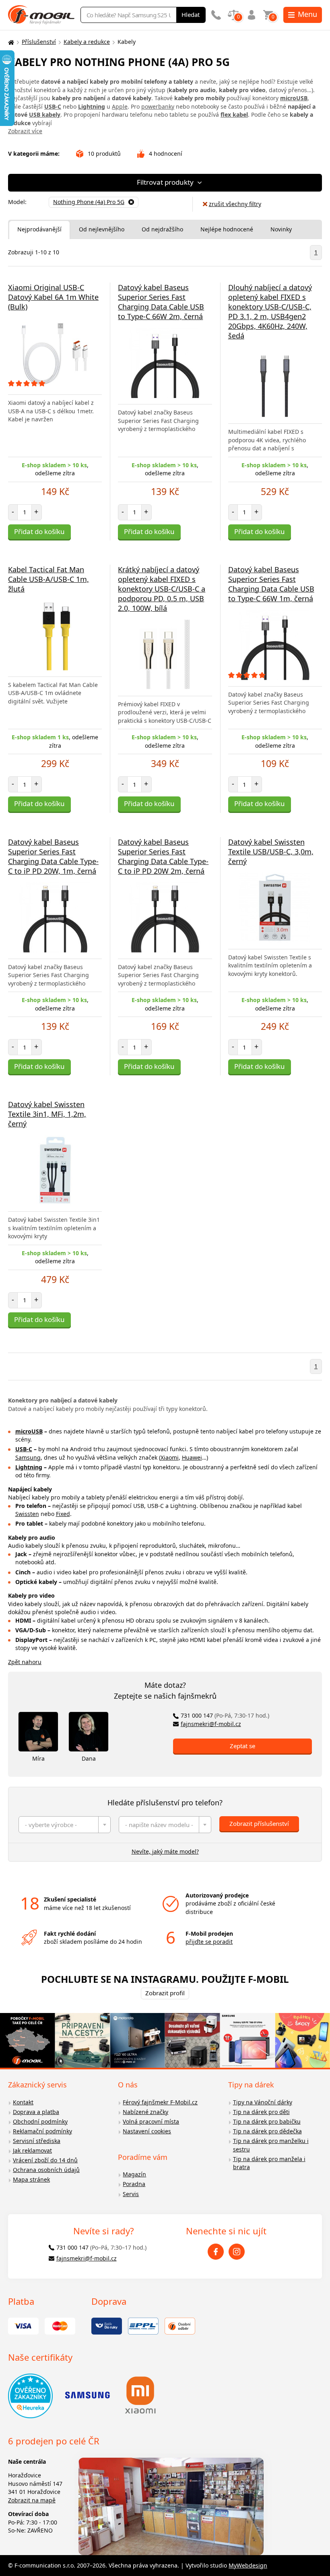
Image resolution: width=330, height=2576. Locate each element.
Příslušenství (39, 42)
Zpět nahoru (25, 1662)
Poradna (134, 2184)
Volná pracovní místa (151, 2121)
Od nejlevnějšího (102, 229)
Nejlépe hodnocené (227, 229)
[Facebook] (216, 2252)
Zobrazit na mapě (32, 2500)
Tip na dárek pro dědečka (267, 2131)
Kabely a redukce (87, 42)
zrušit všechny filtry (235, 204)
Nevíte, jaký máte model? (165, 1851)
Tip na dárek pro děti (261, 2112)
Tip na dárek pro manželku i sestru (271, 2145)
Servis (131, 2194)
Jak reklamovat (32, 2150)
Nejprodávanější (39, 229)
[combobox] (65, 1825)
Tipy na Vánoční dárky (263, 2102)
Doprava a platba (36, 2112)
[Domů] (10, 42)
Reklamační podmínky (42, 2131)
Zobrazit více (25, 131)
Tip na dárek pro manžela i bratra (269, 2163)
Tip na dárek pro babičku (267, 2121)
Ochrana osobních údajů (46, 2170)
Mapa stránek (31, 2179)
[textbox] (65, 1825)
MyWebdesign (248, 2565)
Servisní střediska (37, 2141)
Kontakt (23, 2102)
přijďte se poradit (209, 1942)
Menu (307, 14)
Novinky (281, 229)
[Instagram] (237, 2252)
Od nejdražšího (162, 229)
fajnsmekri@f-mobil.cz (211, 1724)
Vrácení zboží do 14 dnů (45, 2160)
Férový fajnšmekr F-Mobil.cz (160, 2102)
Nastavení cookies (147, 2131)
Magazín (134, 2174)
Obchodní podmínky (40, 2121)
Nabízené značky (145, 2112)
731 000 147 (225, 1715)
